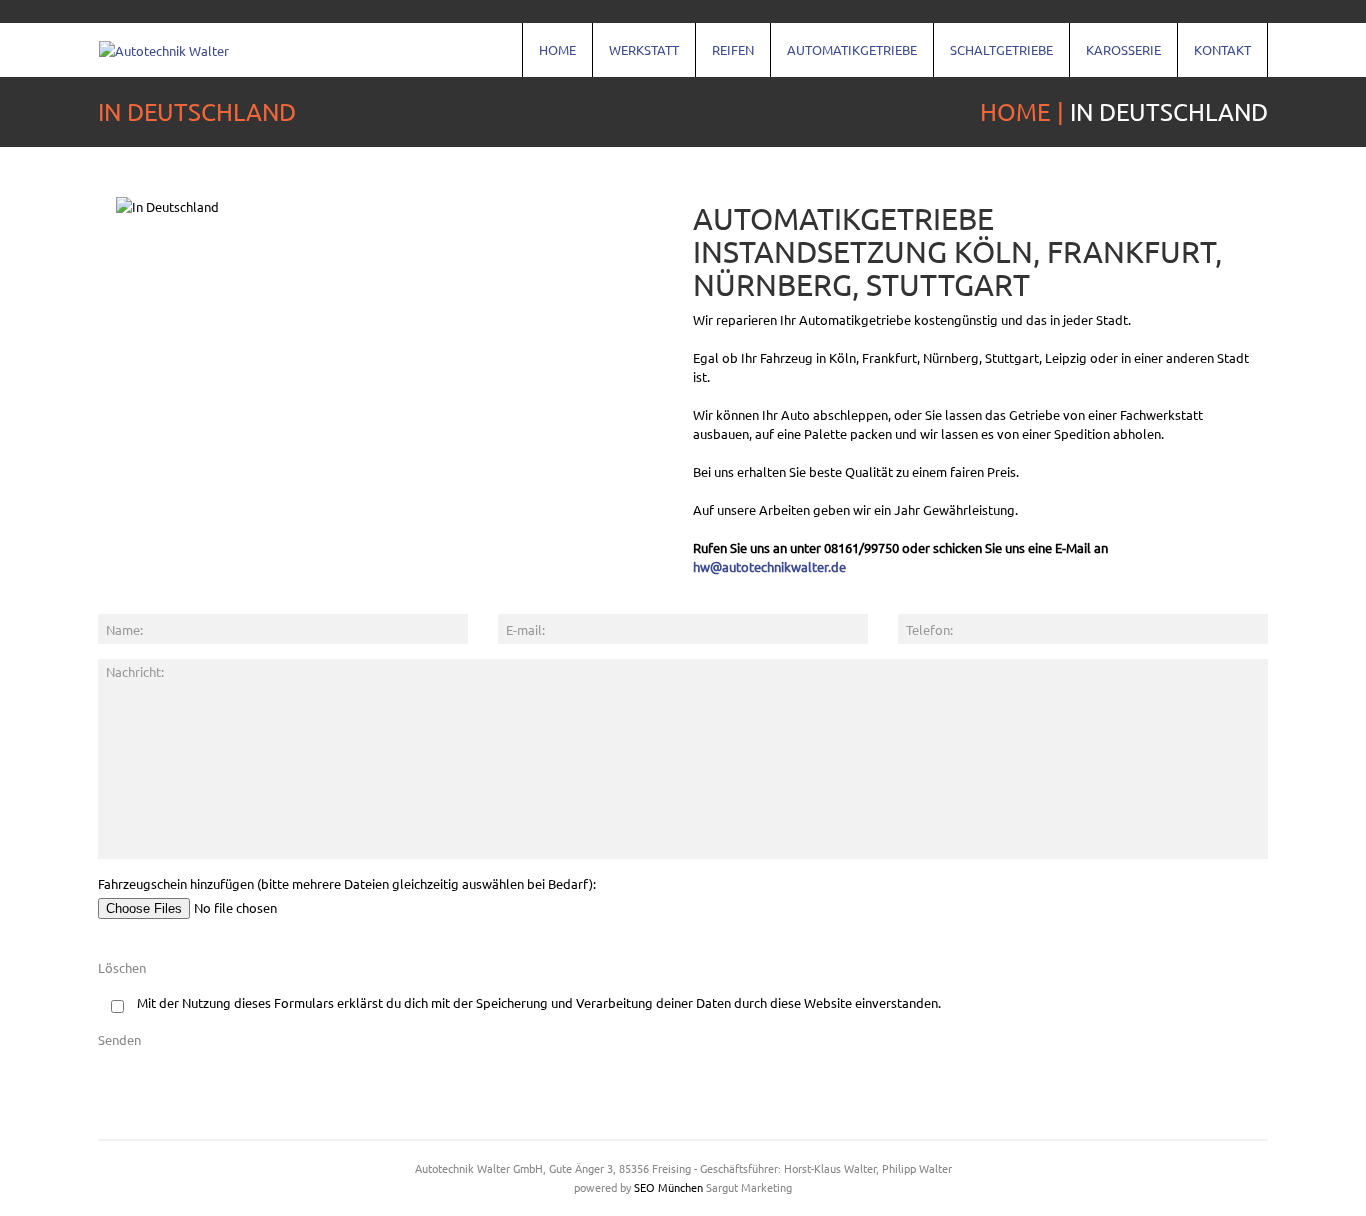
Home (549, 59)
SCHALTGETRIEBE (993, 59)
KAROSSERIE (1115, 59)
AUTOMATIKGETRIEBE (844, 59)
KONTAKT (1214, 59)
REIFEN (725, 59)
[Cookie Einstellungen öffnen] (44, 1190)
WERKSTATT (636, 59)
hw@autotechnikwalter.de (769, 566)
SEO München (668, 1187)
